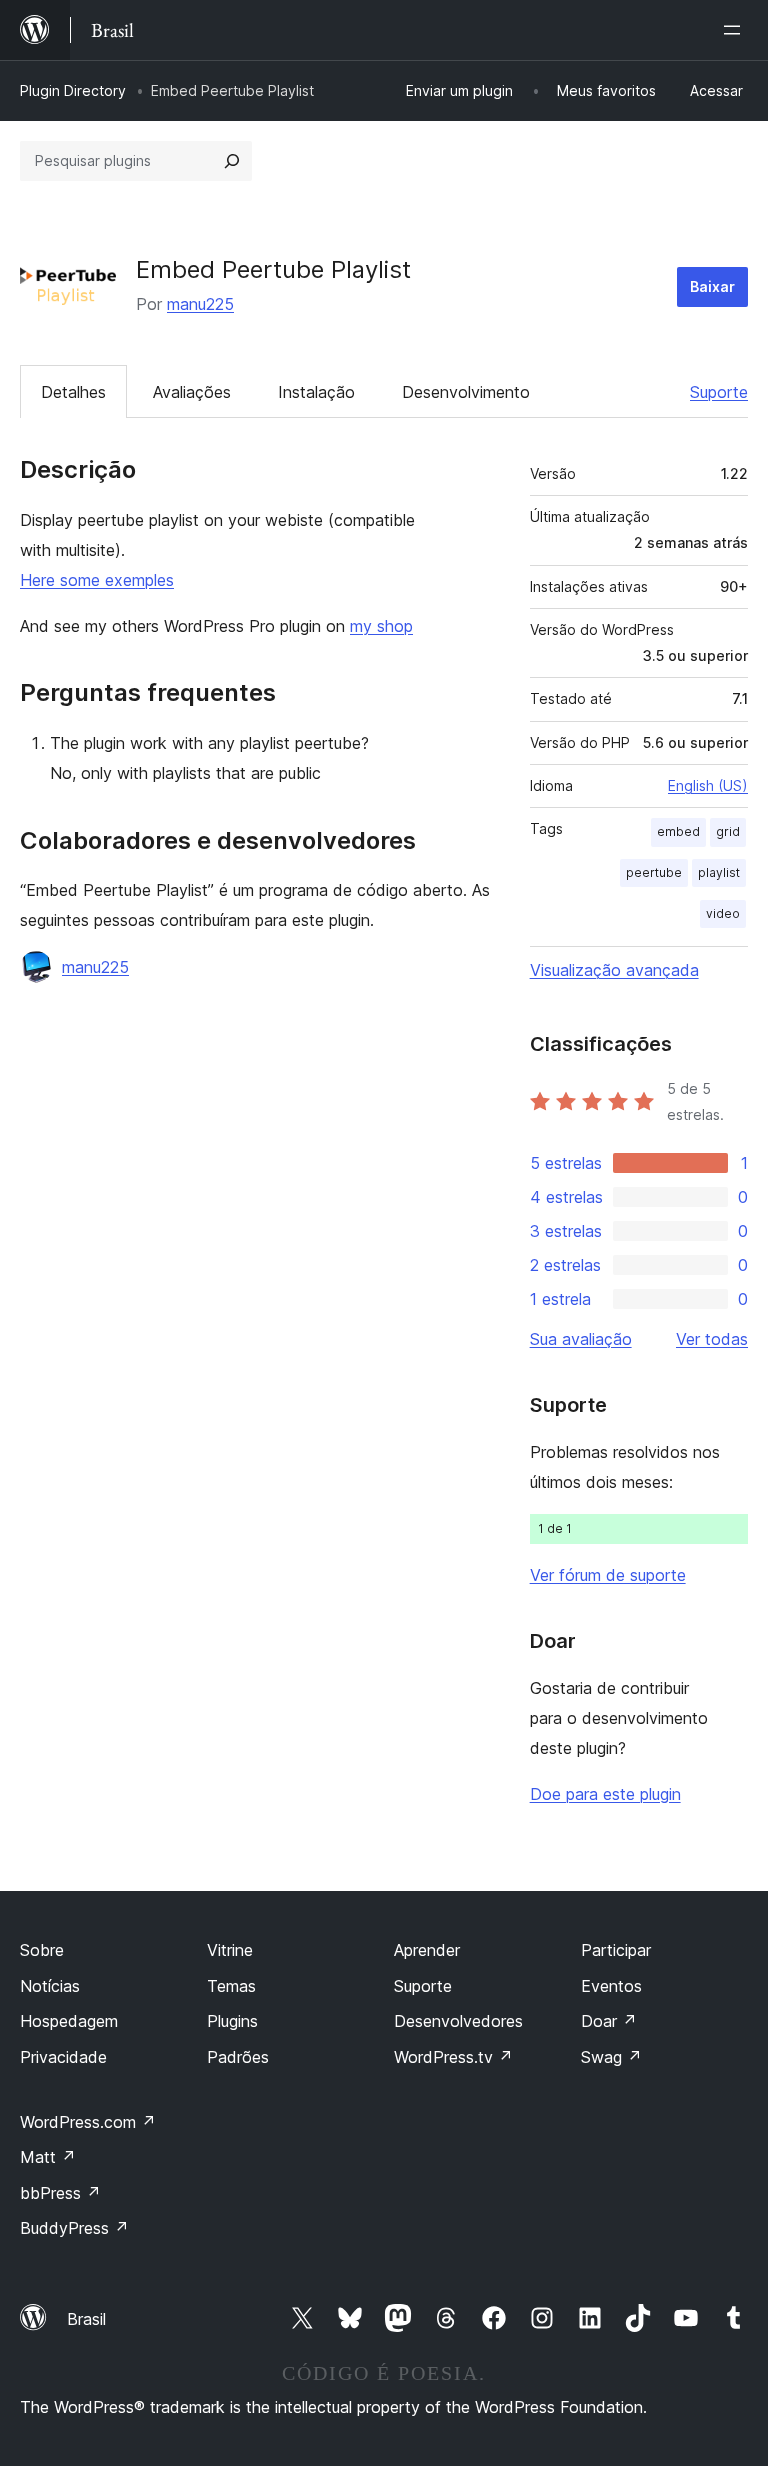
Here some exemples (97, 580)
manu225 (200, 304)
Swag (611, 2057)
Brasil (86, 2319)
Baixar (712, 286)
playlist (719, 872)
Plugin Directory (73, 90)
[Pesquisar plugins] (232, 161)
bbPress (60, 2193)
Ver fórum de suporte (608, 1575)
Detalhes (73, 392)
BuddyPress (74, 2228)
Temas (231, 1986)
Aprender (427, 1950)
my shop (381, 626)
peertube (654, 872)
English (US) (708, 785)
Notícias (50, 1986)
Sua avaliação (581, 1339)
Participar (616, 1950)
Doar (609, 2021)
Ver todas (712, 1339)
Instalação (316, 392)
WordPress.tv (453, 2057)
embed (678, 831)
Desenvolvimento (466, 392)
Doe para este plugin (605, 1794)
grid (728, 831)
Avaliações (192, 392)
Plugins (232, 2021)
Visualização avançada (614, 970)
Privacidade (63, 2057)
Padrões (238, 2057)
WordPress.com (88, 2122)
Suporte (719, 392)
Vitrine (230, 1950)
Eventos (611, 1986)
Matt (48, 2157)
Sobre (42, 1950)
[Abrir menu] (736, 30)
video (723, 913)
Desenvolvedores (458, 2021)
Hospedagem (69, 2021)
